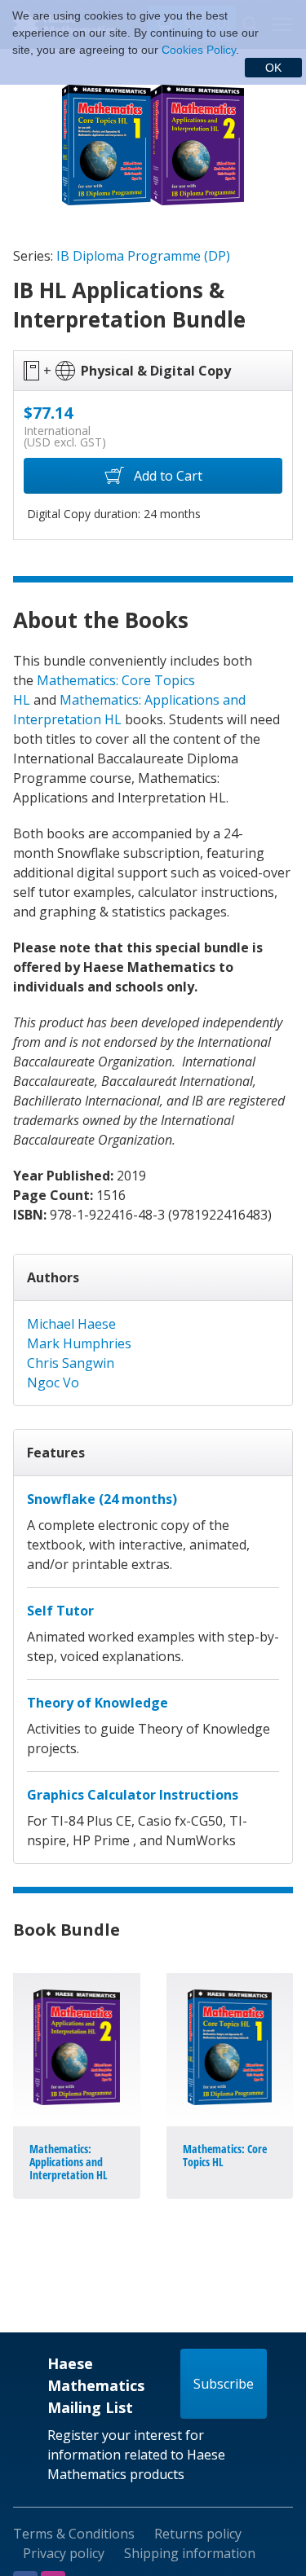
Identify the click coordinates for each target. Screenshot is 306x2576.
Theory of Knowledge (98, 1703)
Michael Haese (71, 1324)
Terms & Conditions (74, 2534)
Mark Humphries (79, 1343)
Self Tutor (60, 1611)
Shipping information (190, 2553)
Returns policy (198, 2534)
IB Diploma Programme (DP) (143, 256)
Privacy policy (64, 2553)
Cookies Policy (199, 50)
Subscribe (224, 2384)
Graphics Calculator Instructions (133, 1795)
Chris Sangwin (71, 1363)
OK (273, 68)
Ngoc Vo (53, 1383)
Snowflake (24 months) (102, 1499)
